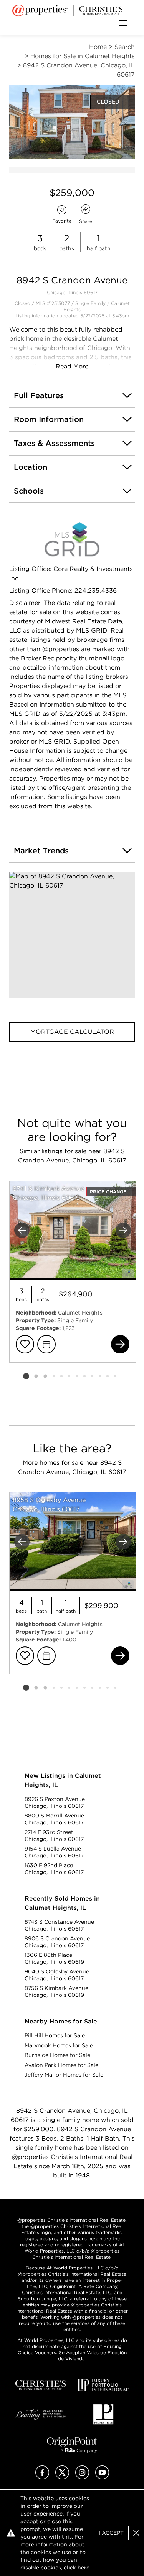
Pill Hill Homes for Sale (55, 2035)
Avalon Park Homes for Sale (61, 2065)
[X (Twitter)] (62, 2477)
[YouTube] (102, 2477)
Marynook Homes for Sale (59, 2045)
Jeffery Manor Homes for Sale (64, 2075)
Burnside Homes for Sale (57, 2055)
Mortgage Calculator (72, 1032)
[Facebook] (42, 2477)
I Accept (111, 2533)
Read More (72, 366)
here (84, 2568)
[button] (72, 935)
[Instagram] (82, 2477)
